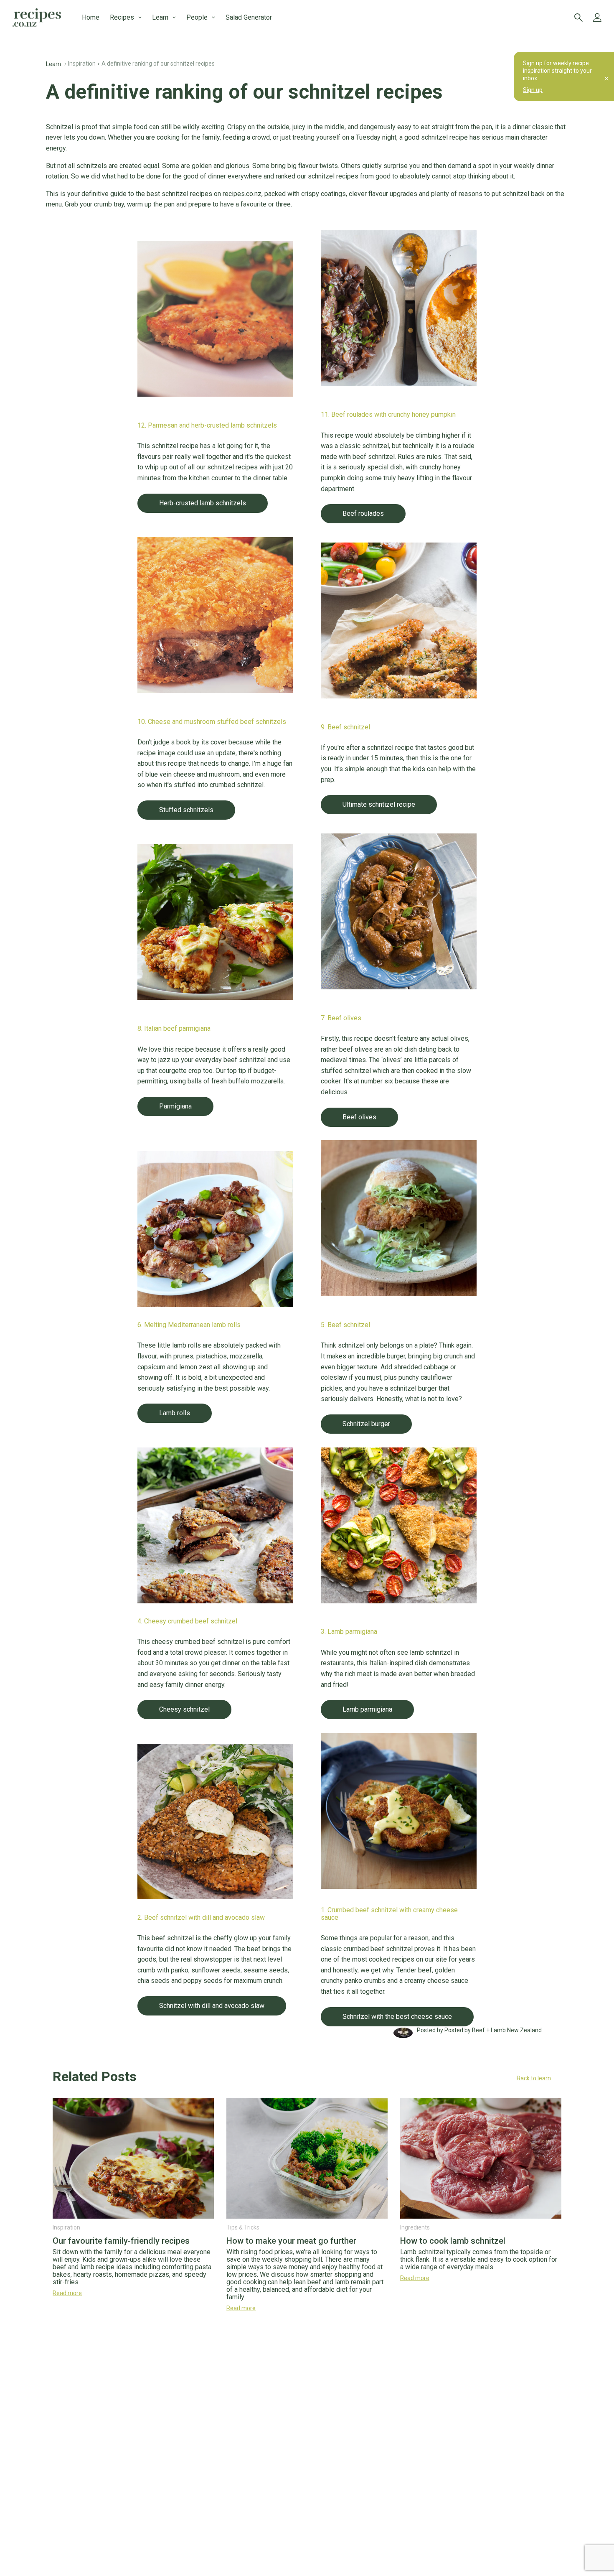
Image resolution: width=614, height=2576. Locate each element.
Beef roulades (363, 513)
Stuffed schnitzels (186, 810)
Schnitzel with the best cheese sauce (397, 2017)
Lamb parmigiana (367, 1709)
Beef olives (359, 1117)
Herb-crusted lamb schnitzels (203, 503)
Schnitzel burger (366, 1424)
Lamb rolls (175, 1413)
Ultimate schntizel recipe (379, 804)
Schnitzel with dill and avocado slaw (212, 2006)
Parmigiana (175, 1106)
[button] (307, 2078)
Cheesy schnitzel (184, 1709)
